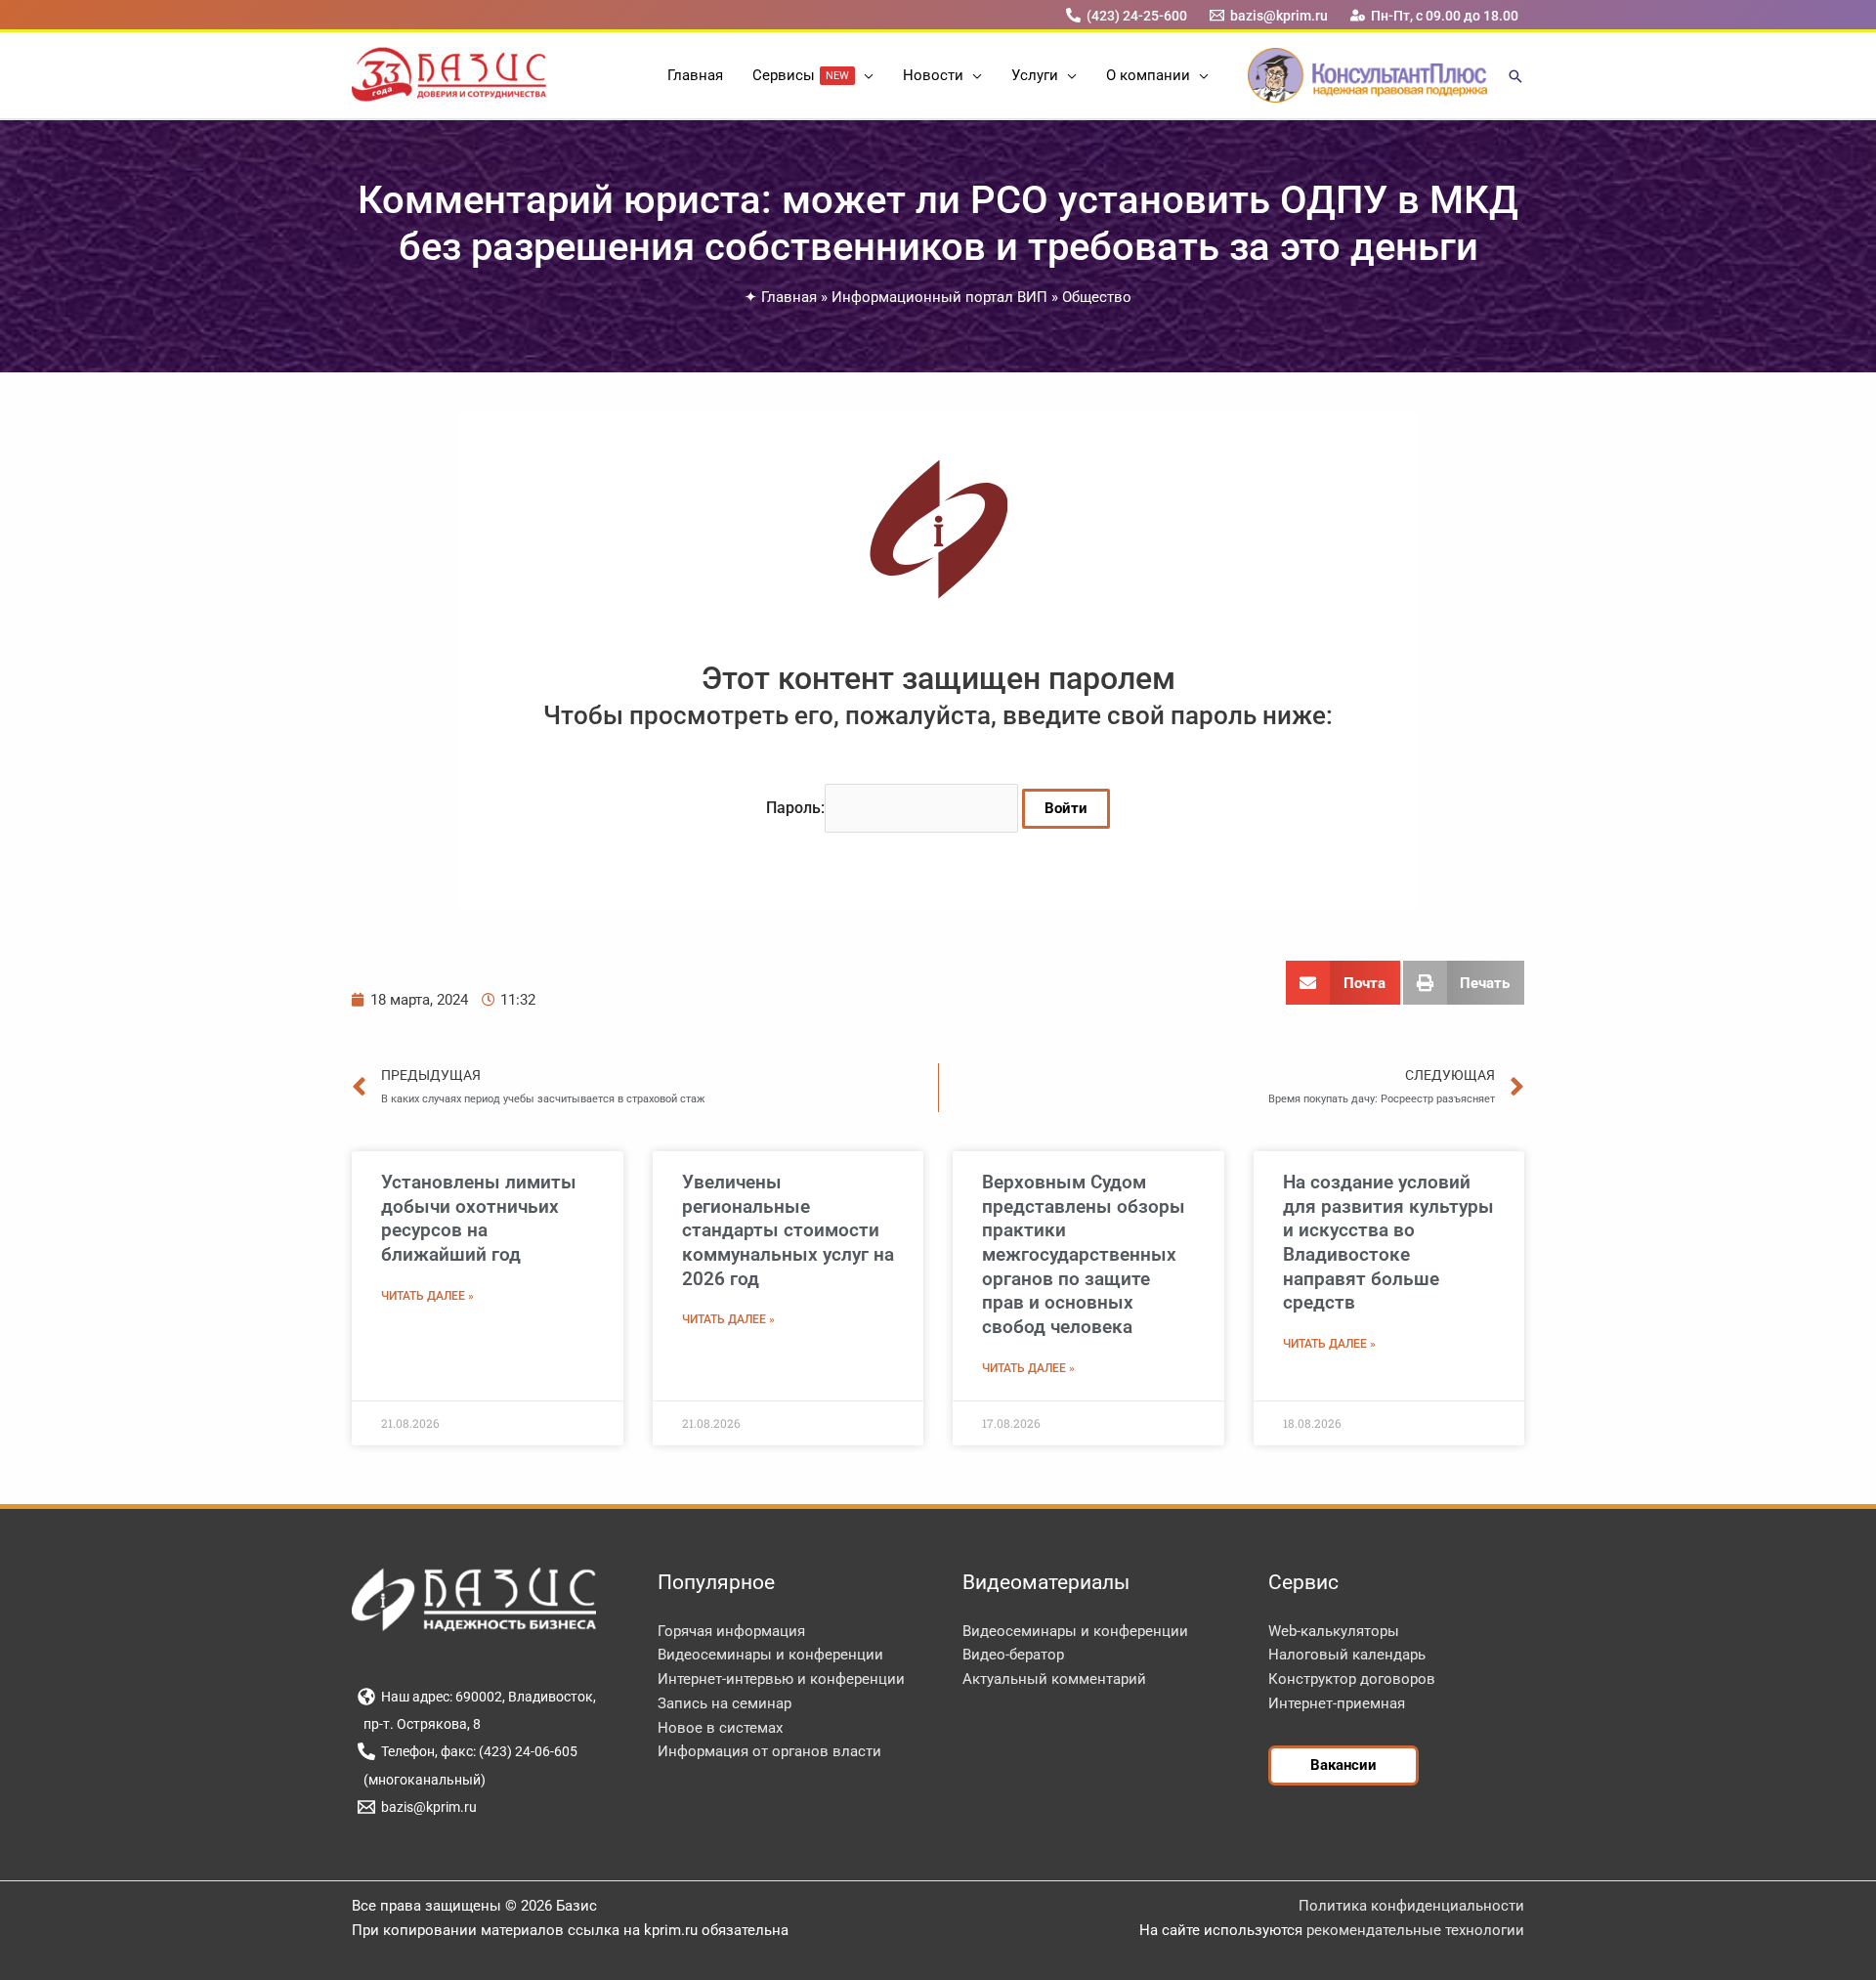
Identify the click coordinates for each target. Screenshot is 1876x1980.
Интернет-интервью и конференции (781, 1679)
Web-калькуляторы (1334, 1631)
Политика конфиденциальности (1411, 1906)
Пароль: (795, 808)
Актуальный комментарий (1054, 1679)
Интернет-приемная (1337, 1703)
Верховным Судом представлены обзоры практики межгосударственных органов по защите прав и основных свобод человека (1084, 1254)
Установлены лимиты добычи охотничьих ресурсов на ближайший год (479, 1218)
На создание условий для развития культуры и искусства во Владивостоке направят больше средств (1388, 1243)
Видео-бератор (1013, 1655)
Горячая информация (731, 1631)
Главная (789, 297)
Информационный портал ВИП (939, 297)
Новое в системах (720, 1728)
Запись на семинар (725, 1703)
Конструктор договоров (1352, 1679)
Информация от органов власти (769, 1751)
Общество (1097, 297)
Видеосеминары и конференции (770, 1655)
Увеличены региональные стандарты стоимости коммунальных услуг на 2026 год (788, 1230)
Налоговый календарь (1347, 1655)
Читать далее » (427, 1296)
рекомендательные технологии (1415, 1930)
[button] (864, 75)
